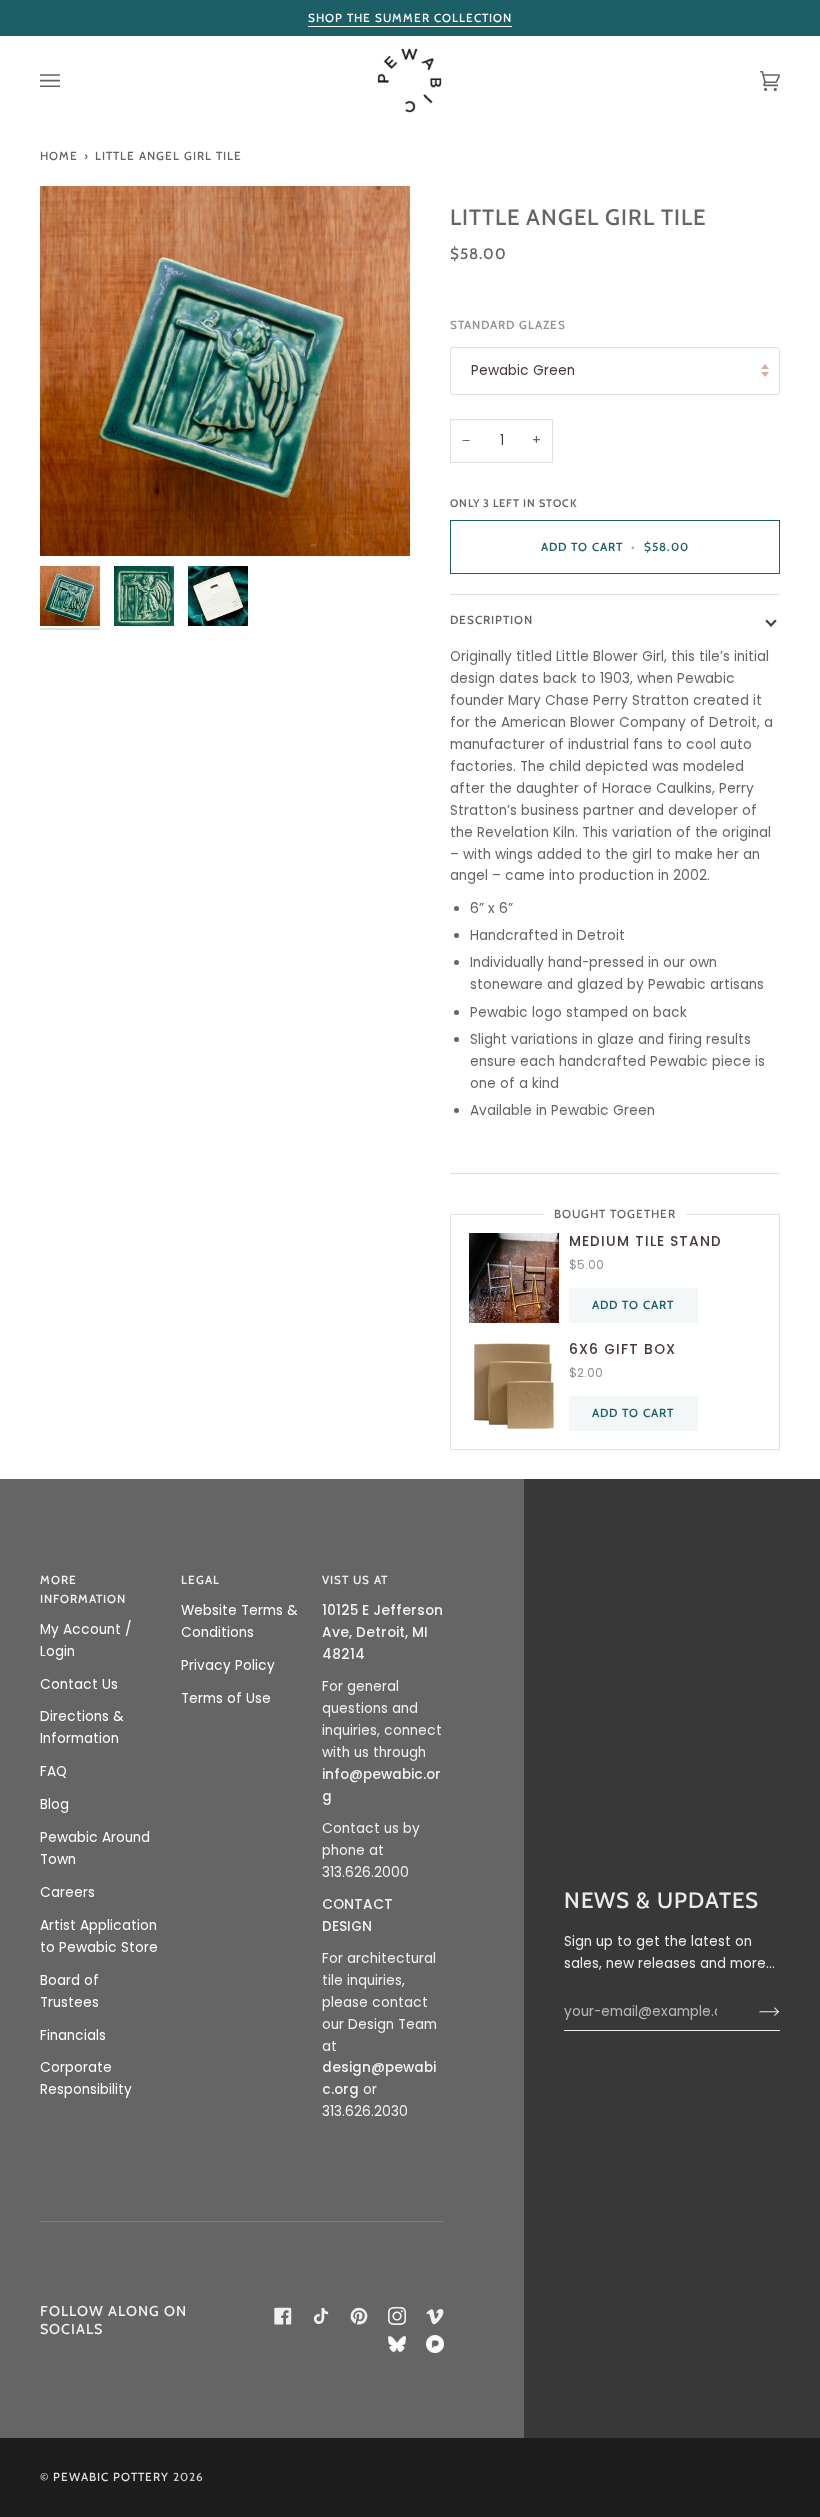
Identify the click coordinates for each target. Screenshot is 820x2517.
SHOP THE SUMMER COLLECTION (410, 18)
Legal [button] (200, 1580)
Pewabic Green (523, 370)
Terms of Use (226, 1698)
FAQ (53, 1771)
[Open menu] (70, 80)
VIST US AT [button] (355, 1580)
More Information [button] (83, 1589)
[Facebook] (283, 2316)
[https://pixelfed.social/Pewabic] (435, 2344)
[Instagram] (397, 2316)
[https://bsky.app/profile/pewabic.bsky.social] (397, 2344)
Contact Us (79, 1684)
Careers (67, 1892)
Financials (73, 2035)
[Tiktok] (321, 2316)
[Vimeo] (435, 2316)
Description (491, 620)
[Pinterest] (359, 2316)
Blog (54, 1804)
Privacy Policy (228, 1665)
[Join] (753, 2012)
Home (59, 156)
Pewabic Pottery (111, 2477)
